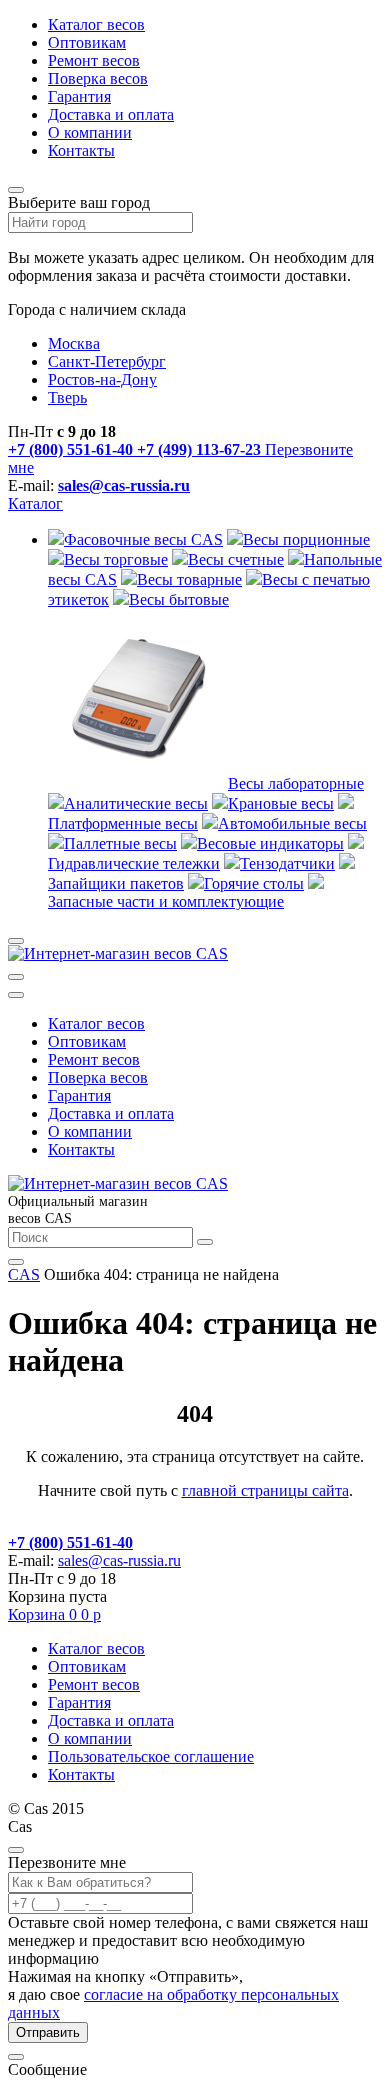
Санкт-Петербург (107, 361)
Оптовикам (87, 42)
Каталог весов (96, 24)
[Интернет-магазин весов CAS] (118, 953)
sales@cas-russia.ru (124, 485)
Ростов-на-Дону (102, 379)
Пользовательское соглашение (151, 1756)
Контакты (81, 150)
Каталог (35, 503)
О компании (90, 132)
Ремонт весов (94, 60)
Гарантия (79, 96)
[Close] (16, 1850)
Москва (74, 343)
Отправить (48, 2032)
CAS (24, 1274)
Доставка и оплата (111, 114)
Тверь (67, 397)
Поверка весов (98, 78)
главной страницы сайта (265, 1490)
